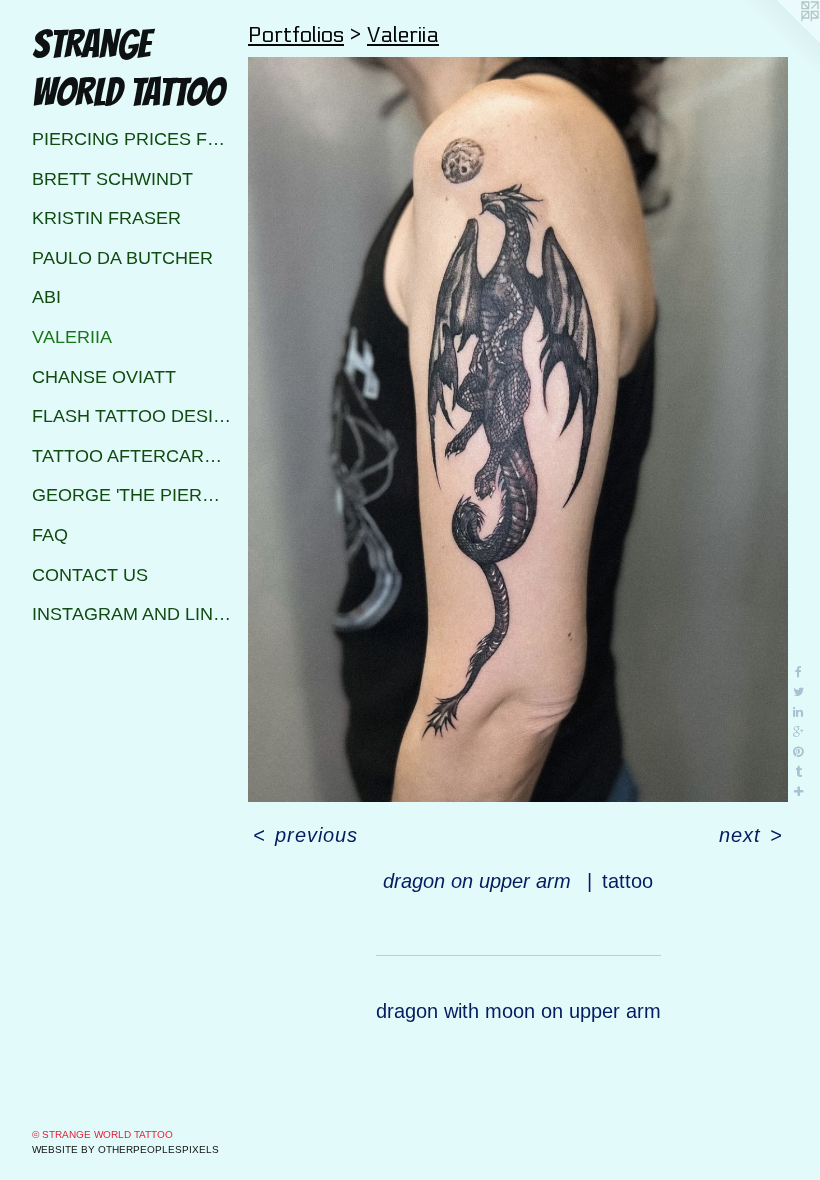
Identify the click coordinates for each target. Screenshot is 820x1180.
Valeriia (403, 35)
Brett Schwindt (112, 179)
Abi (46, 297)
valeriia (72, 337)
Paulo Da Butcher (122, 258)
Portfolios (296, 35)
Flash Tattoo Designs (132, 416)
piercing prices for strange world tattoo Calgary (132, 139)
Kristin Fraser (106, 218)
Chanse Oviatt (104, 377)
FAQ (50, 535)
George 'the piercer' (132, 495)
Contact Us (90, 575)
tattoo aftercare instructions (132, 456)
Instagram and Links (132, 614)
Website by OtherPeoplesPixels (125, 1149)
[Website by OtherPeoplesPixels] (780, 40)
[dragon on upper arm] (518, 429)
